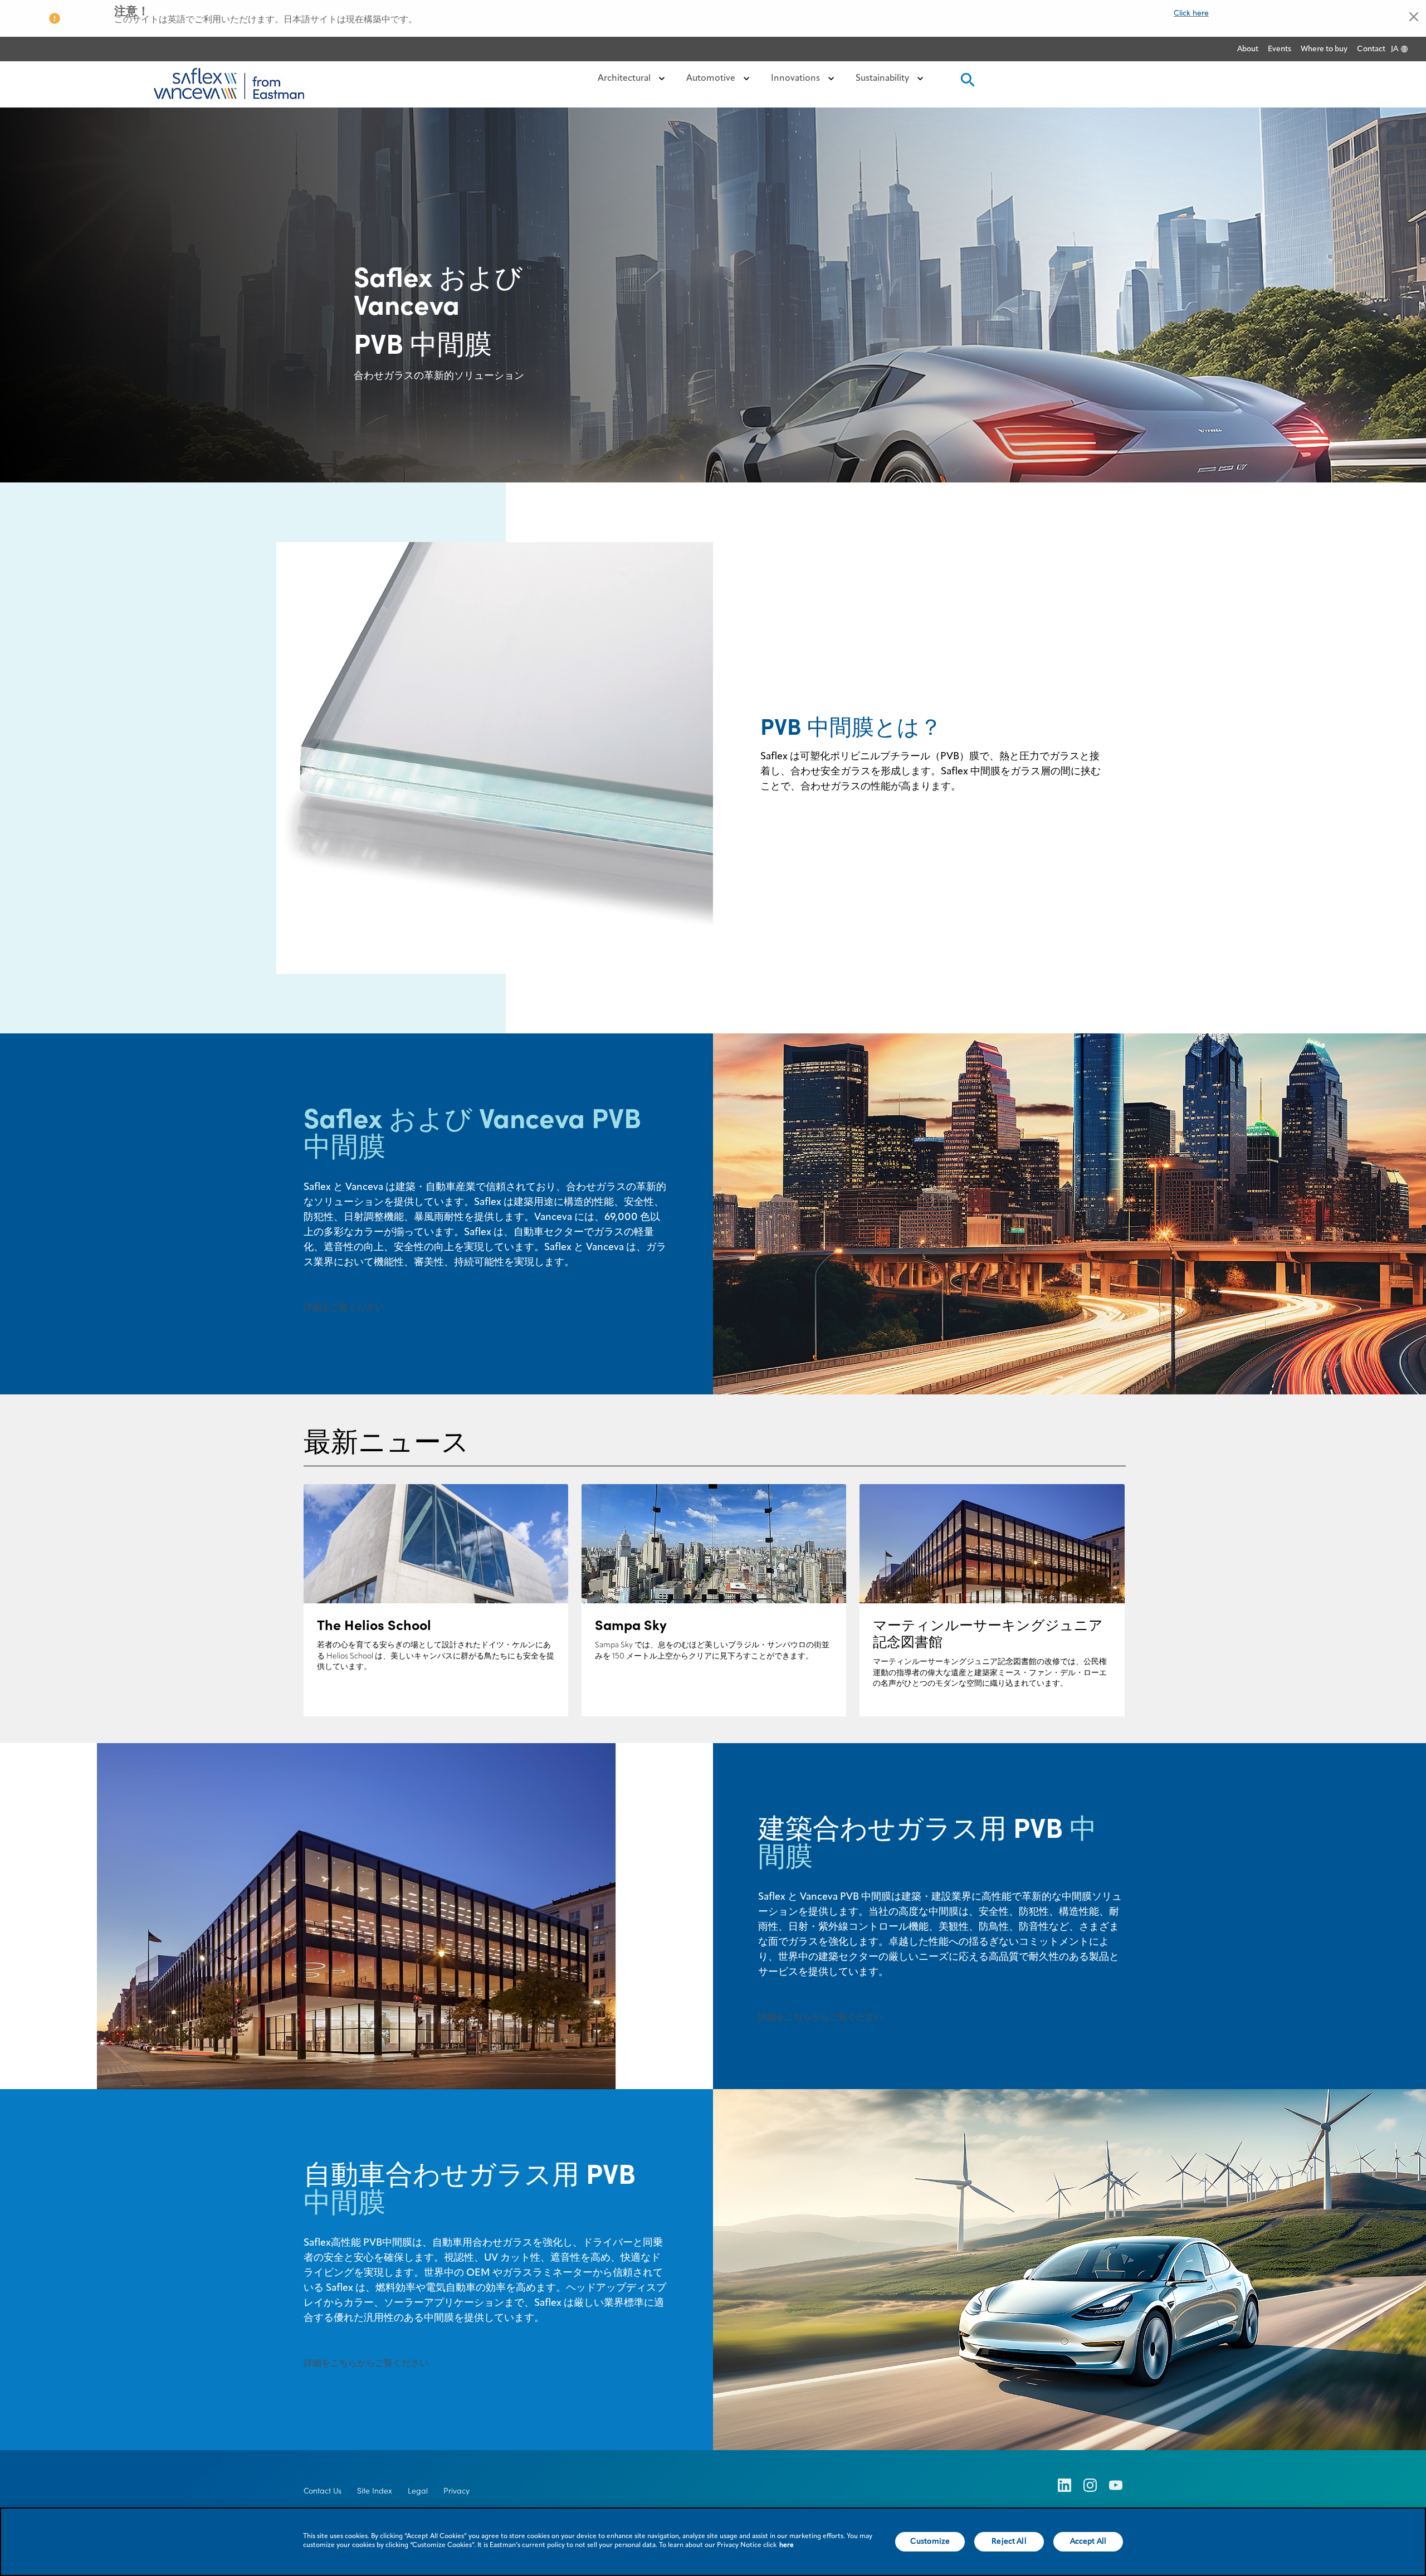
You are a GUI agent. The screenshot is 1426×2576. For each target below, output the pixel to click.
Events (1280, 49)
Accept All (1088, 2541)
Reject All (1009, 2541)
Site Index (375, 2491)
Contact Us (323, 2491)
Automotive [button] (712, 79)
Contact (1371, 49)
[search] (966, 83)
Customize (930, 2541)
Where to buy (1324, 49)
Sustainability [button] (883, 79)
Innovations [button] (797, 79)
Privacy (456, 2491)
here (787, 2545)
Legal (418, 2491)
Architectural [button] (625, 79)
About (1248, 49)
